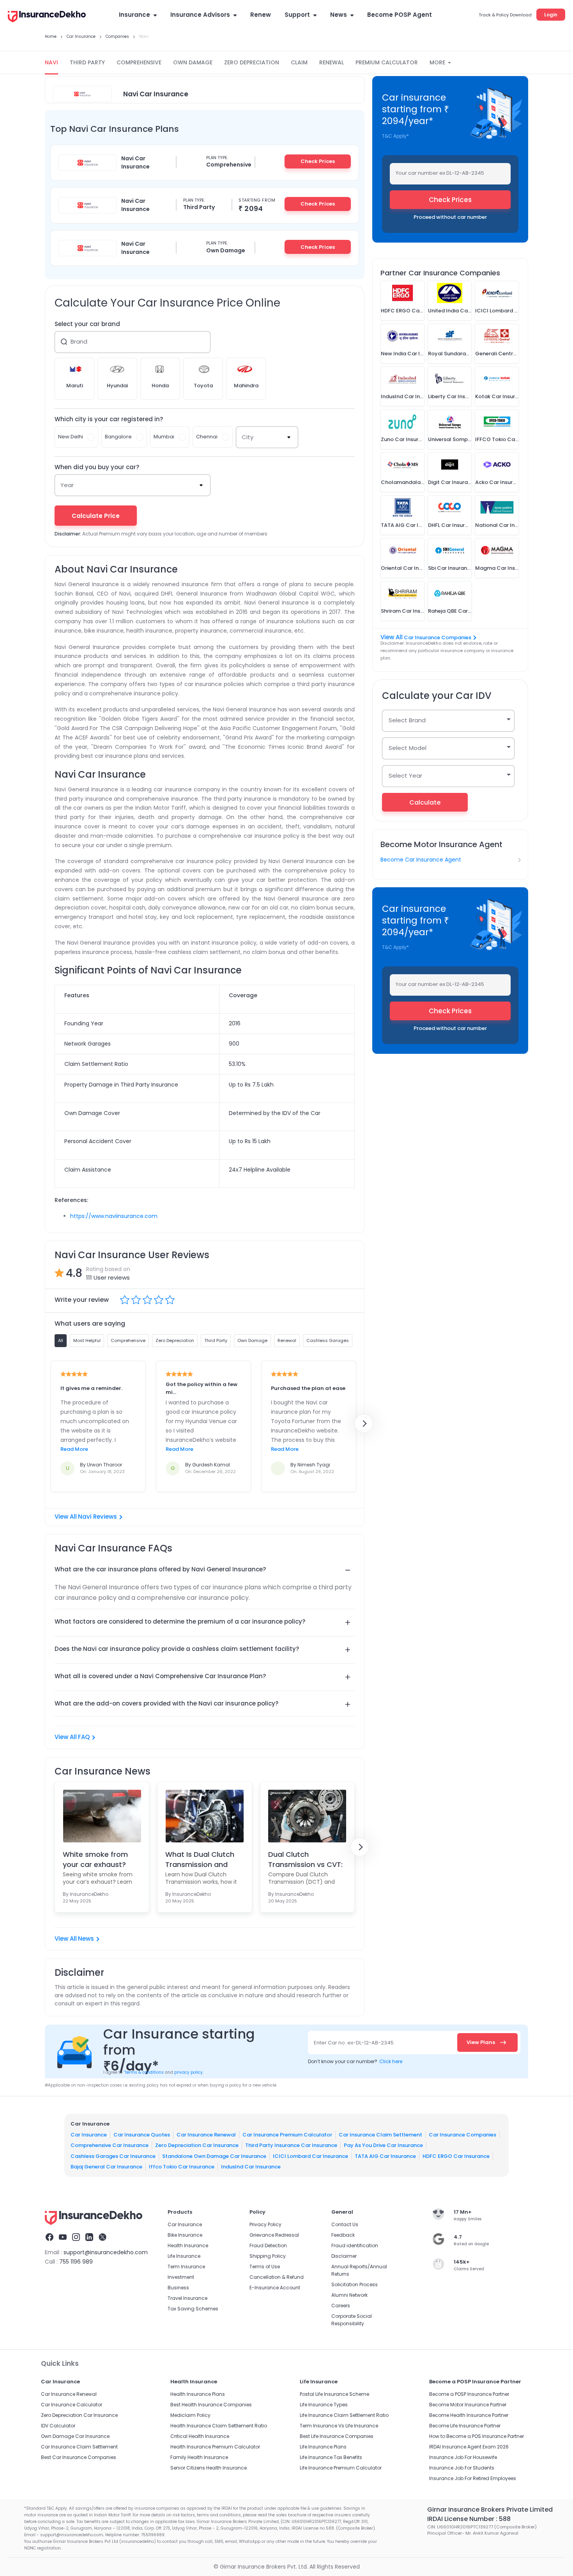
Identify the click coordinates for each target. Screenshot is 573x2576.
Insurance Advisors (200, 15)
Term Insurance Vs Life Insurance (339, 2426)
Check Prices (318, 161)
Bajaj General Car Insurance (106, 2167)
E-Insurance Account (275, 2288)
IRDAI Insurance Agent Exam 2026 (469, 2447)
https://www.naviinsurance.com (114, 1216)
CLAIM (299, 62)
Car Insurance (89, 2135)
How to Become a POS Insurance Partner (477, 2436)
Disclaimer (344, 2256)
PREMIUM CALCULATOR (387, 62)
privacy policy (188, 2072)
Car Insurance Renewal (206, 2135)
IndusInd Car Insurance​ (251, 2167)
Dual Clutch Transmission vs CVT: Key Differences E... (305, 1859)
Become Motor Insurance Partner (468, 2405)
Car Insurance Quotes (142, 2135)
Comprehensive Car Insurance (110, 2145)
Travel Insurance (187, 2298)
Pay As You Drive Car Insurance (383, 2145)
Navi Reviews (97, 1517)
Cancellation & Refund (277, 2277)
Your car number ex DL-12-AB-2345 (440, 173)
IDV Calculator (58, 2426)
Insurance (134, 15)
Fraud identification (355, 2245)
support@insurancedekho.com (106, 2252)
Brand (79, 341)
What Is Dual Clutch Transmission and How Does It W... (200, 1859)
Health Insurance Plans (198, 2394)
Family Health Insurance (199, 2457)
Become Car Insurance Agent (421, 860)
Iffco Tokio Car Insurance (182, 2167)
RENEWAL (332, 62)
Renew (261, 15)
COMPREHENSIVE (139, 62)
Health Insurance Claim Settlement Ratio (219, 2426)
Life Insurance (184, 2256)
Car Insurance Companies (438, 637)
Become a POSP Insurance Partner (469, 2394)
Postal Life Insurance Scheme (334, 2394)
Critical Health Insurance (200, 2436)
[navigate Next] (364, 1424)
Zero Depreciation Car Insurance (197, 2145)
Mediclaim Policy (190, 2415)
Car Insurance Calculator (72, 2405)
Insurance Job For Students (462, 2468)
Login (551, 15)
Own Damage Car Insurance (75, 2436)
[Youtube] (63, 2238)
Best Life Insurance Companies (337, 2436)
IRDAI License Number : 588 (469, 2519)
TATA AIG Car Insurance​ (385, 2156)
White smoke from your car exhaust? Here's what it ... (95, 1859)
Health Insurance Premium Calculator (215, 2447)
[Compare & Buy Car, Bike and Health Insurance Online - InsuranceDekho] (47, 17)
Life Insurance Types (324, 2405)
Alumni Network (349, 2295)
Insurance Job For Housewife (463, 2457)
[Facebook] (50, 2238)
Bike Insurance (185, 2235)
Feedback (343, 2235)
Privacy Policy (265, 2224)
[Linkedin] (89, 2238)
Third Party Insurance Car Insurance (291, 2145)
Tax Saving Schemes (193, 2309)
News (339, 15)
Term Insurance (186, 2267)
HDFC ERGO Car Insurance (456, 2156)
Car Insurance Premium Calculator (287, 2135)
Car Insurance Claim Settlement (380, 2135)
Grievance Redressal (274, 2235)
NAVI (51, 62)
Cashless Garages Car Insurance (113, 2156)
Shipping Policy (268, 2256)
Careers (341, 2306)
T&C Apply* (395, 136)
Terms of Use (265, 2267)
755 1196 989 (76, 2262)
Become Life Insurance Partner (465, 2426)
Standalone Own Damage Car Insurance (214, 2156)
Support (297, 15)
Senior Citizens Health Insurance (209, 2468)
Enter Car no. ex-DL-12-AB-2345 (354, 2043)
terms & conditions (144, 2072)
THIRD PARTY (87, 62)
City (248, 437)
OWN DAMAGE (193, 62)
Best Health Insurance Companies (211, 2405)
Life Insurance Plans (323, 2447)
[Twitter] (103, 2238)
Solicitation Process (355, 2284)
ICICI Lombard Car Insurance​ (310, 2156)
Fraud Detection (268, 2245)
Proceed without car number (450, 217)
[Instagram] (76, 2238)
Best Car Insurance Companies (79, 2457)
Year (67, 485)
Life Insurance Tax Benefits (331, 2457)
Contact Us (345, 2224)
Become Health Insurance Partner (469, 2415)
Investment (181, 2277)
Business (178, 2288)
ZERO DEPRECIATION (252, 62)
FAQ (84, 1737)
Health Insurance (188, 2245)
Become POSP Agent (400, 15)
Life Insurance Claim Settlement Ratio (344, 2415)
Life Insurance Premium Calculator (341, 2468)
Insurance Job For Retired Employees (473, 2478)
